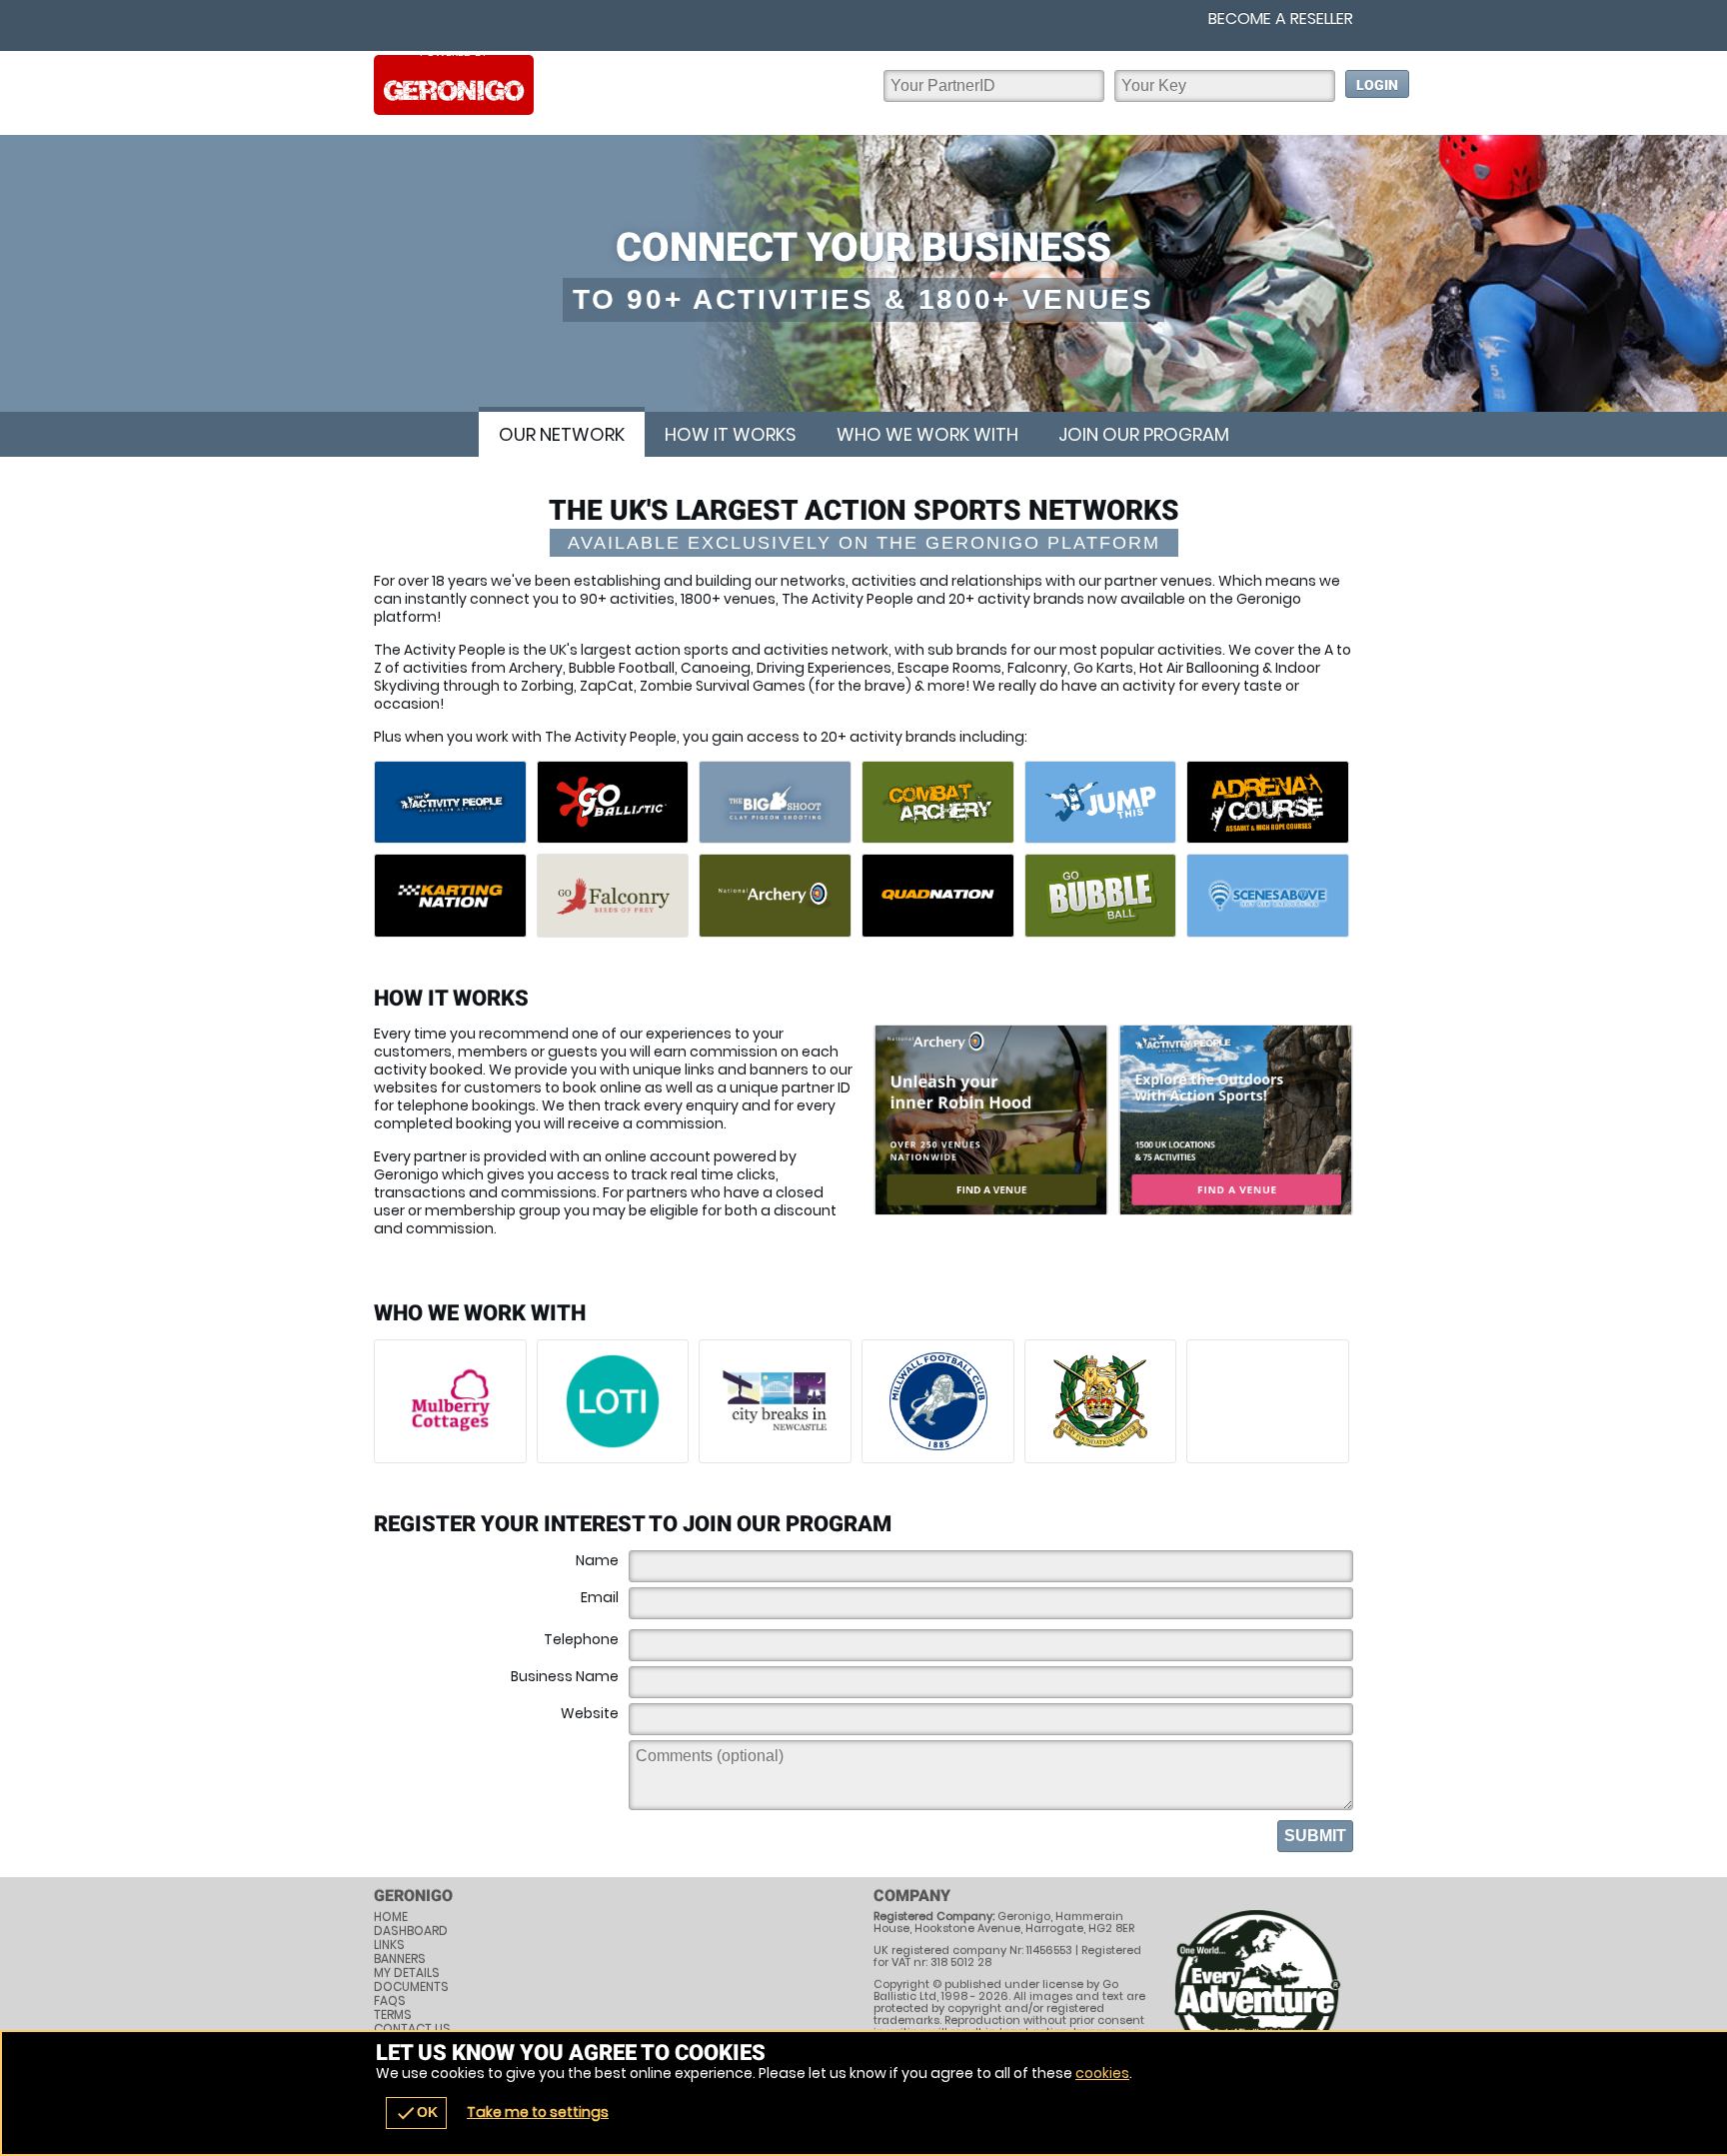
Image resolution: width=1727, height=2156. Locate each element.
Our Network (562, 434)
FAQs (390, 2001)
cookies (1102, 2073)
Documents (411, 1987)
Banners (400, 1959)
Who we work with (927, 434)
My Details (407, 1973)
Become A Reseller (1281, 19)
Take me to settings (538, 2112)
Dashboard (411, 1931)
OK (416, 2113)
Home (391, 1917)
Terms (393, 2015)
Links (389, 1945)
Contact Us (412, 2029)
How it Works (731, 434)
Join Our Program (1144, 434)
